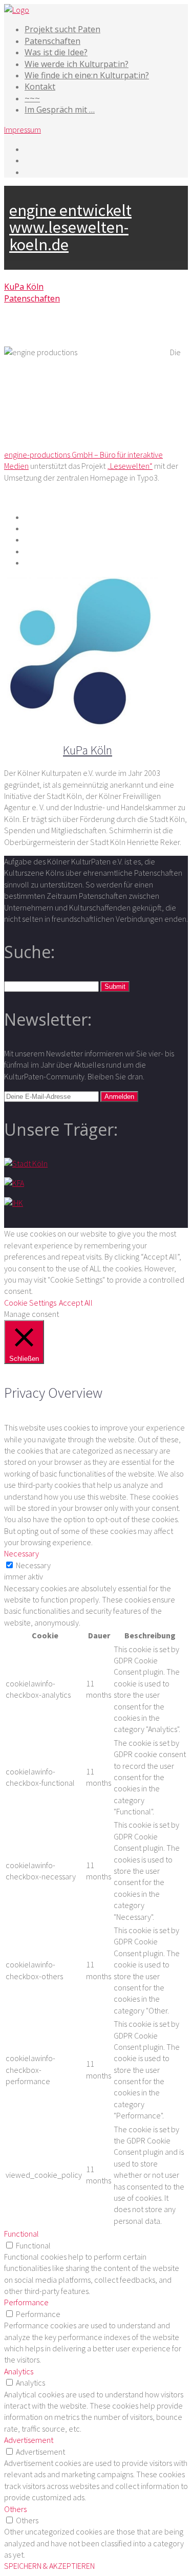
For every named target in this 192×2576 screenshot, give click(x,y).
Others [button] (15, 2509)
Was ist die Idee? (56, 52)
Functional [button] (22, 2234)
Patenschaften (52, 41)
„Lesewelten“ (130, 466)
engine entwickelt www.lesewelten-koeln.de (70, 228)
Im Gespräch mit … (60, 110)
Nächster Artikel (105, 333)
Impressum (23, 129)
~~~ (32, 98)
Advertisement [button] (29, 2440)
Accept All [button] (76, 1303)
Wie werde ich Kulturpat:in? (77, 64)
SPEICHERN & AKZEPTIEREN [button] (49, 2566)
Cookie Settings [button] (30, 1303)
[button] (115, 987)
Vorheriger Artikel (39, 333)
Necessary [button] (22, 1553)
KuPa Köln (24, 287)
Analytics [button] (19, 2371)
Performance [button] (26, 2302)
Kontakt (40, 86)
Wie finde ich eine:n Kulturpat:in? (87, 75)
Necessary (33, 1565)
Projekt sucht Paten (62, 29)
